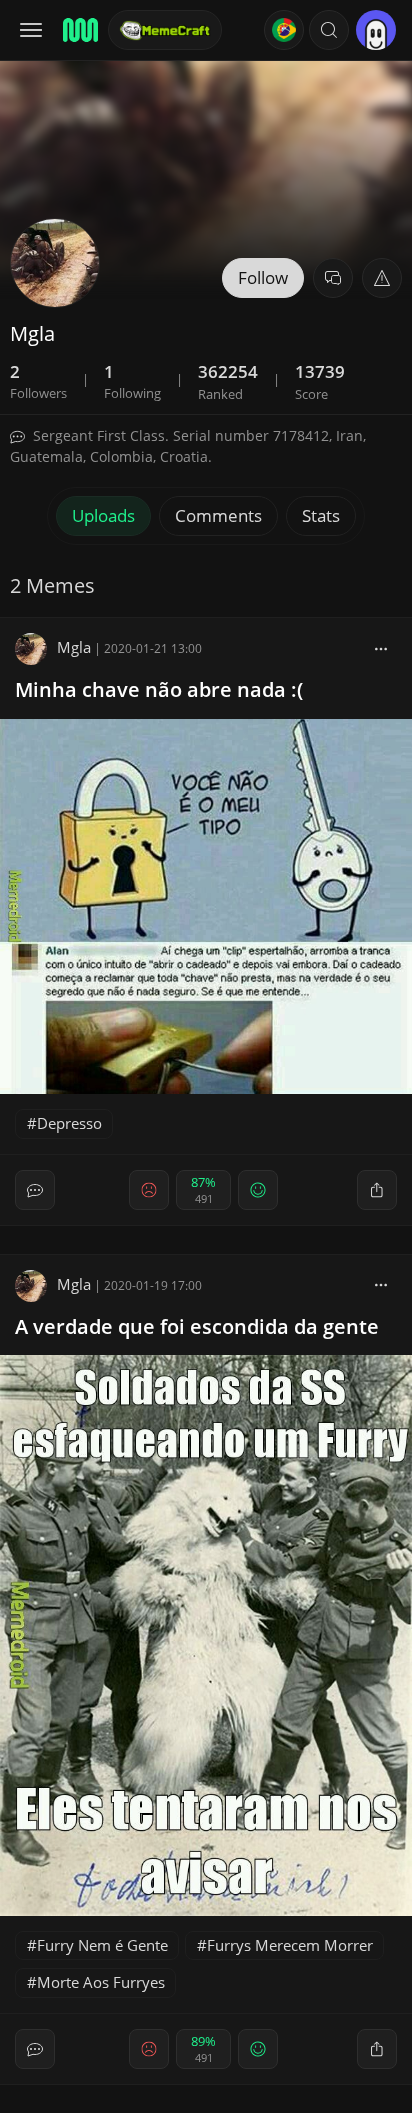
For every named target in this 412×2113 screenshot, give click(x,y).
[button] (329, 30)
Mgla (74, 647)
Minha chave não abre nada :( (159, 689)
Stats (321, 515)
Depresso (69, 1123)
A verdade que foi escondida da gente (197, 1326)
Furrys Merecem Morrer (290, 1945)
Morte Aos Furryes (101, 1982)
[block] (381, 647)
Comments (218, 515)
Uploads (103, 515)
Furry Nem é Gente (102, 1945)
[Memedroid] (79, 30)
